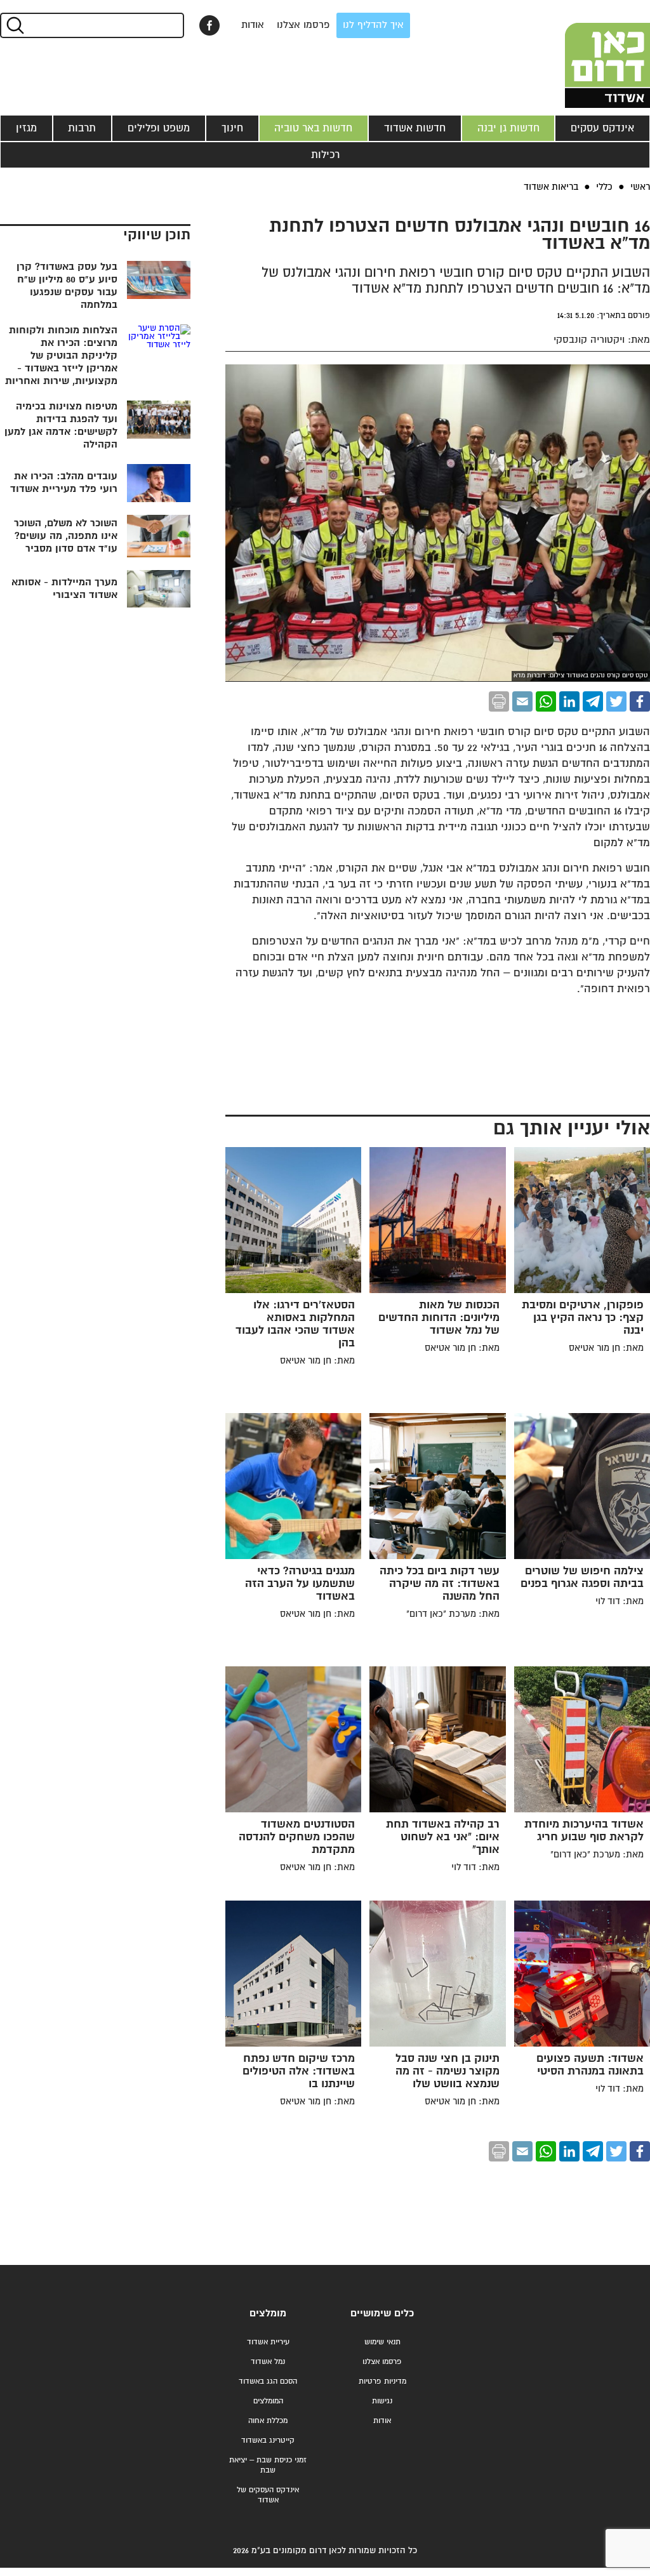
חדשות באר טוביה (313, 128)
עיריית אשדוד (268, 2342)
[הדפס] (499, 701)
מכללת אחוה (268, 2421)
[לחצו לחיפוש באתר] (14, 25)
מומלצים (268, 2314)
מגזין (26, 128)
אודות (253, 25)
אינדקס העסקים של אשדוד (268, 2495)
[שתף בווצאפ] (546, 701)
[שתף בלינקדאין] (569, 701)
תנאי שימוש (382, 2342)
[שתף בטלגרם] (593, 701)
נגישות (382, 2401)
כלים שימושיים (382, 2314)
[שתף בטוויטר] (616, 701)
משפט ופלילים (159, 128)
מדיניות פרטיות (382, 2381)
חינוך (232, 128)
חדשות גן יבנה (508, 128)
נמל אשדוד (268, 2362)
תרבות (82, 128)
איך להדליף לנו (373, 25)
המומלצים (268, 2401)
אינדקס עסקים (602, 128)
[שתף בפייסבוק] (209, 25)
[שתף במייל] (522, 701)
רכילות (325, 155)
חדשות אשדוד (415, 128)
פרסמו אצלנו (303, 25)
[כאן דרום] (587, 54)
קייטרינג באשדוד (268, 2440)
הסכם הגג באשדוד (268, 2381)
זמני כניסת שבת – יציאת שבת (268, 2465)
